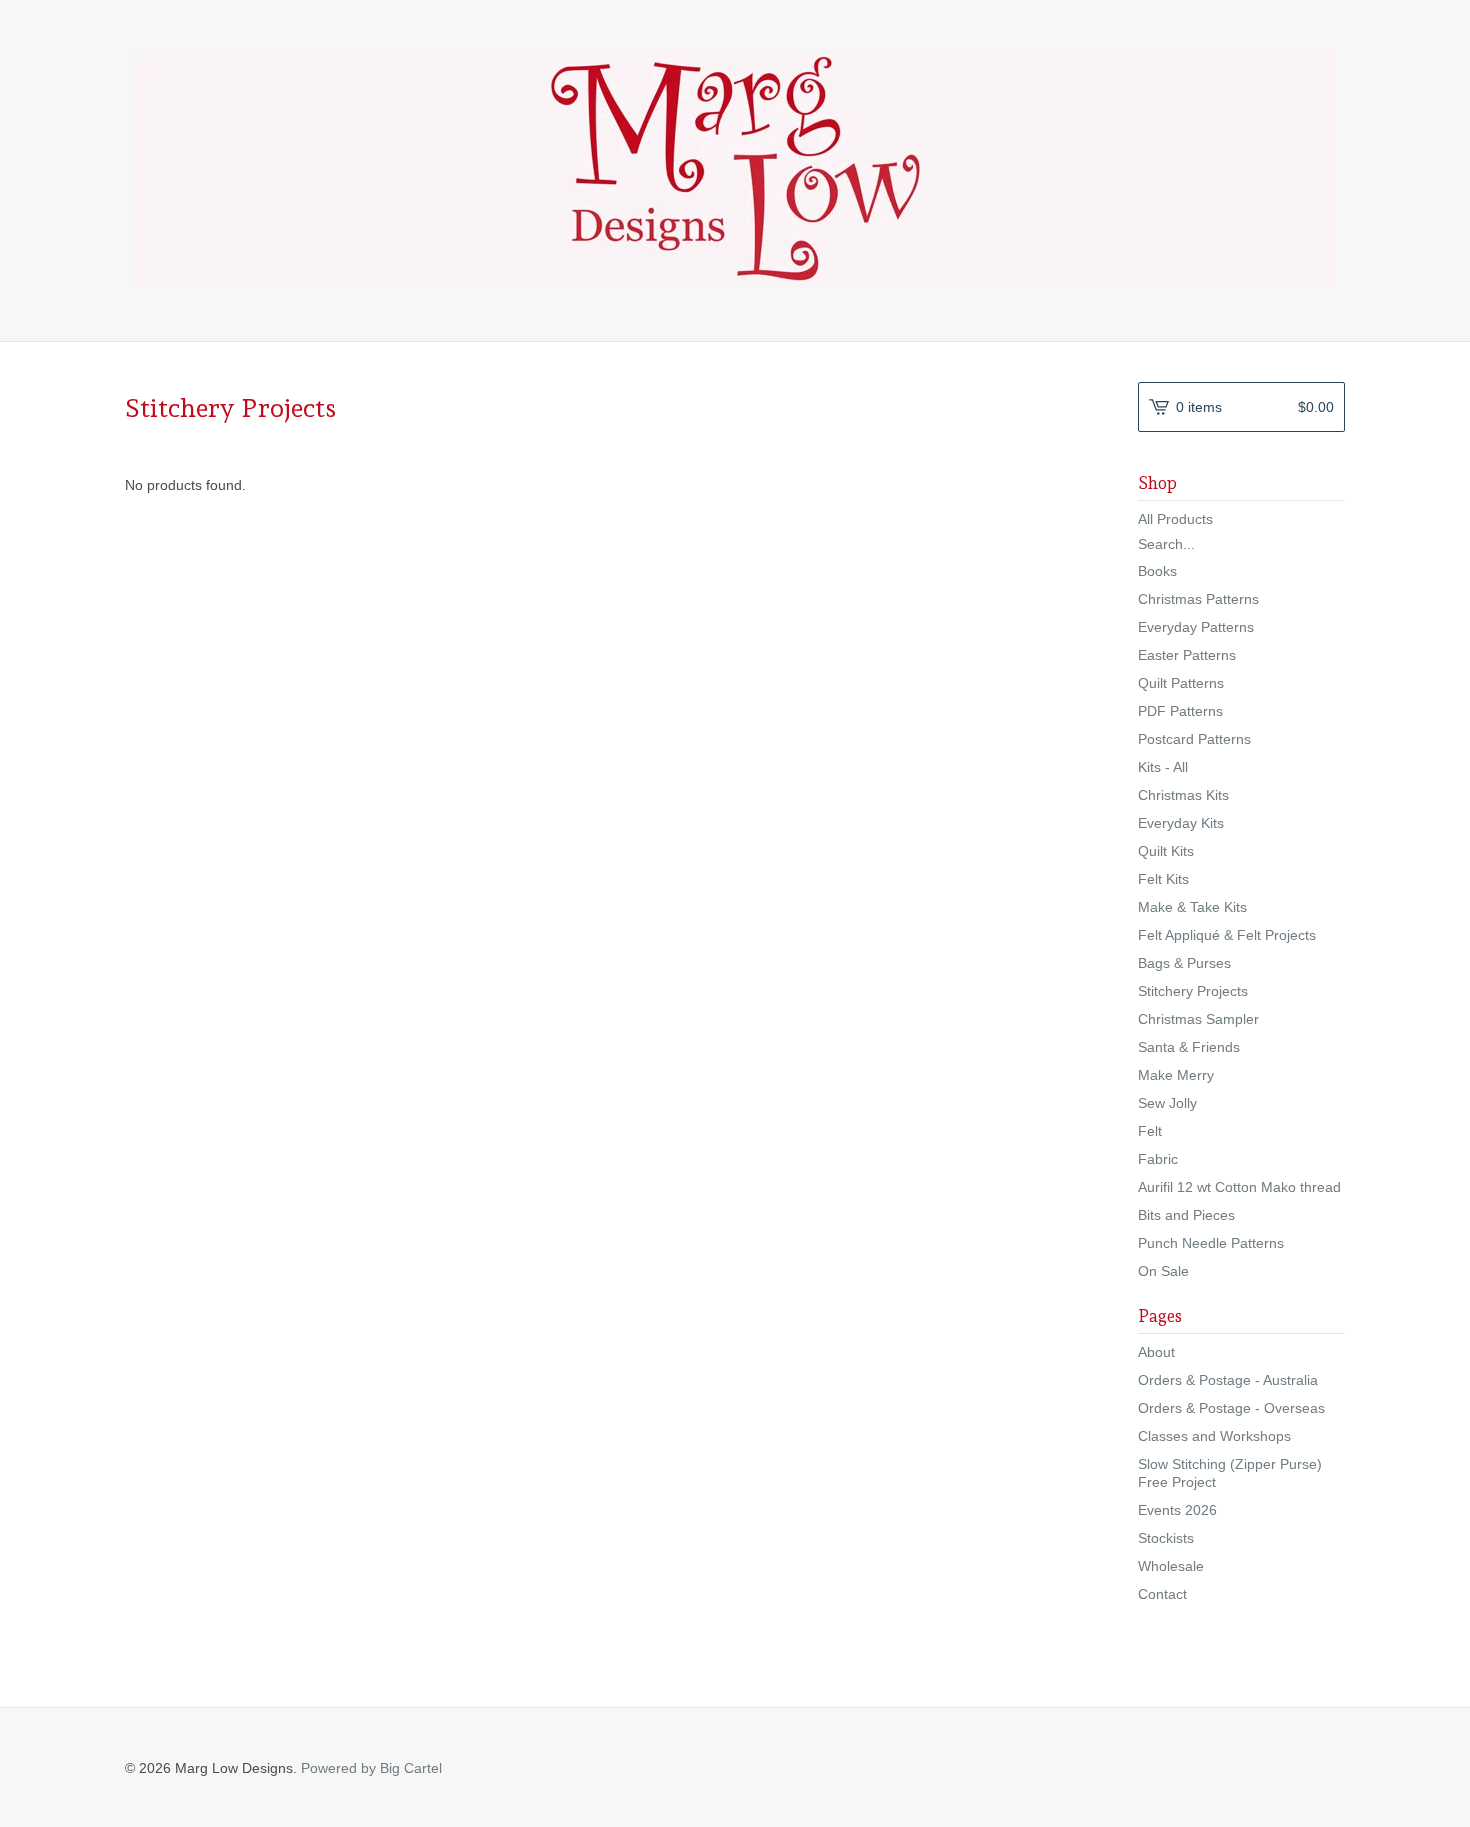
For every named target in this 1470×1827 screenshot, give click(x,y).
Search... (1166, 544)
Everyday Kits (1181, 823)
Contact (1162, 1594)
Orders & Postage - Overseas (1231, 1408)
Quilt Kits (1166, 851)
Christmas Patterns (1198, 599)
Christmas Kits (1183, 795)
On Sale (1163, 1271)
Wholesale (1171, 1566)
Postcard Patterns (1194, 739)
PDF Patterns (1180, 711)
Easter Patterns (1187, 655)
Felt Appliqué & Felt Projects (1227, 935)
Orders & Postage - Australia (1228, 1380)
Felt (1150, 1131)
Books (1157, 571)
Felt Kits (1163, 879)
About (1156, 1352)
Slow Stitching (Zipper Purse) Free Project (1230, 1473)
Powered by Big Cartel (371, 1768)
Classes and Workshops (1214, 1436)
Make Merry (1176, 1075)
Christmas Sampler (1198, 1019)
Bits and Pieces (1186, 1215)
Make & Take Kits (1192, 907)
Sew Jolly (1167, 1103)
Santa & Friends (1189, 1047)
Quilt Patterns (1181, 683)
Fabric (1158, 1159)
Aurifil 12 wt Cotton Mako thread (1239, 1187)
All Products (1175, 519)
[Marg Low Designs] (735, 168)
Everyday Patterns (1196, 627)
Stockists (1166, 1538)
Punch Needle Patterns (1211, 1243)
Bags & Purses (1184, 963)
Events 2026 (1177, 1510)
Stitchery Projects (1193, 991)
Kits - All (1163, 767)
